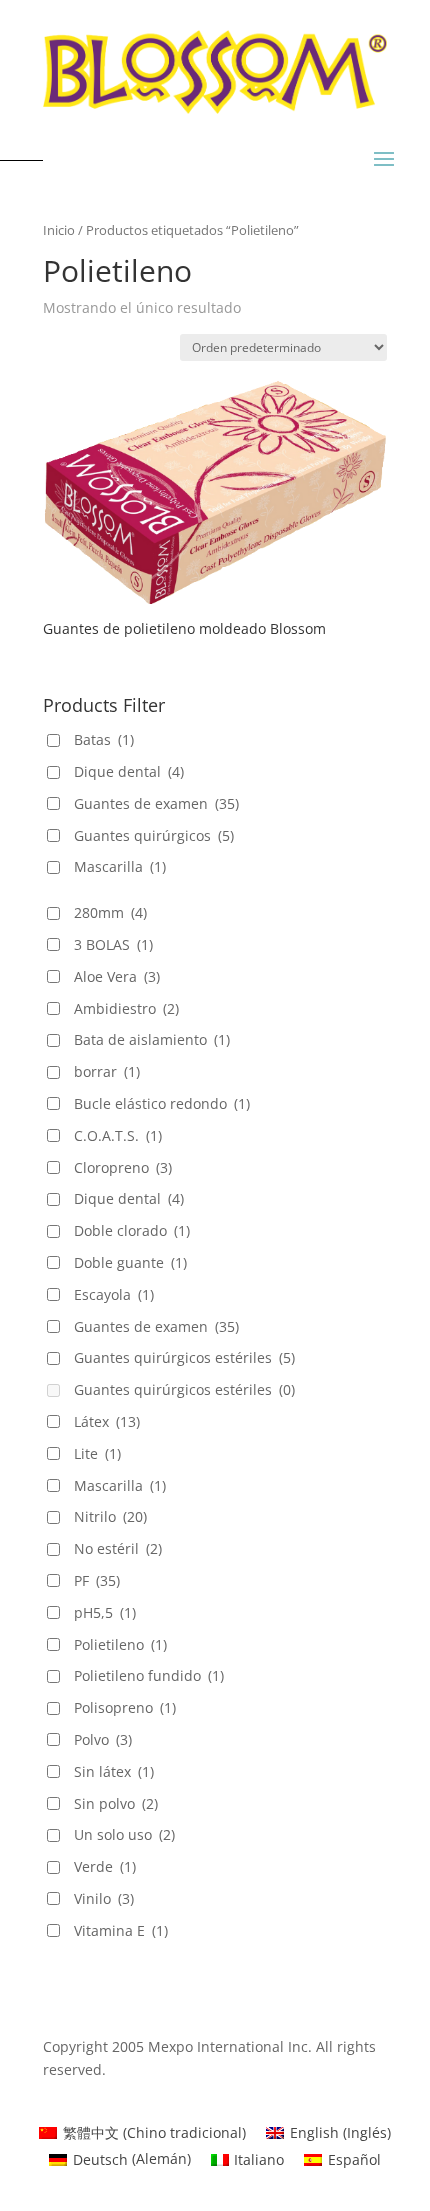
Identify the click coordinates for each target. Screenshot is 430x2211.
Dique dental (129, 771)
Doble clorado (132, 1230)
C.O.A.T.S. (118, 1135)
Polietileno (120, 1644)
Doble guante (130, 1262)
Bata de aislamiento (152, 1039)
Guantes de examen (156, 803)
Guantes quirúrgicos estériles (184, 1357)
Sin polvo (116, 1803)
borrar (107, 1071)
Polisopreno (125, 1707)
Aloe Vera (117, 976)
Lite (97, 1453)
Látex (107, 1421)
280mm (110, 912)
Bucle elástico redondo (162, 1103)
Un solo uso (124, 1834)
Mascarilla (120, 866)
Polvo (103, 1739)
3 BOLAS (113, 944)
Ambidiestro (126, 1008)
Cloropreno (123, 1167)
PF (97, 1580)
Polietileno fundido (149, 1675)
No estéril (118, 1548)
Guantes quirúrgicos (154, 835)
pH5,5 (105, 1612)
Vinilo (104, 1898)
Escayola (114, 1294)
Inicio (59, 230)
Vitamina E (121, 1930)
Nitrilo (110, 1516)
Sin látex (114, 1771)
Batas (104, 739)
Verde (105, 1866)
